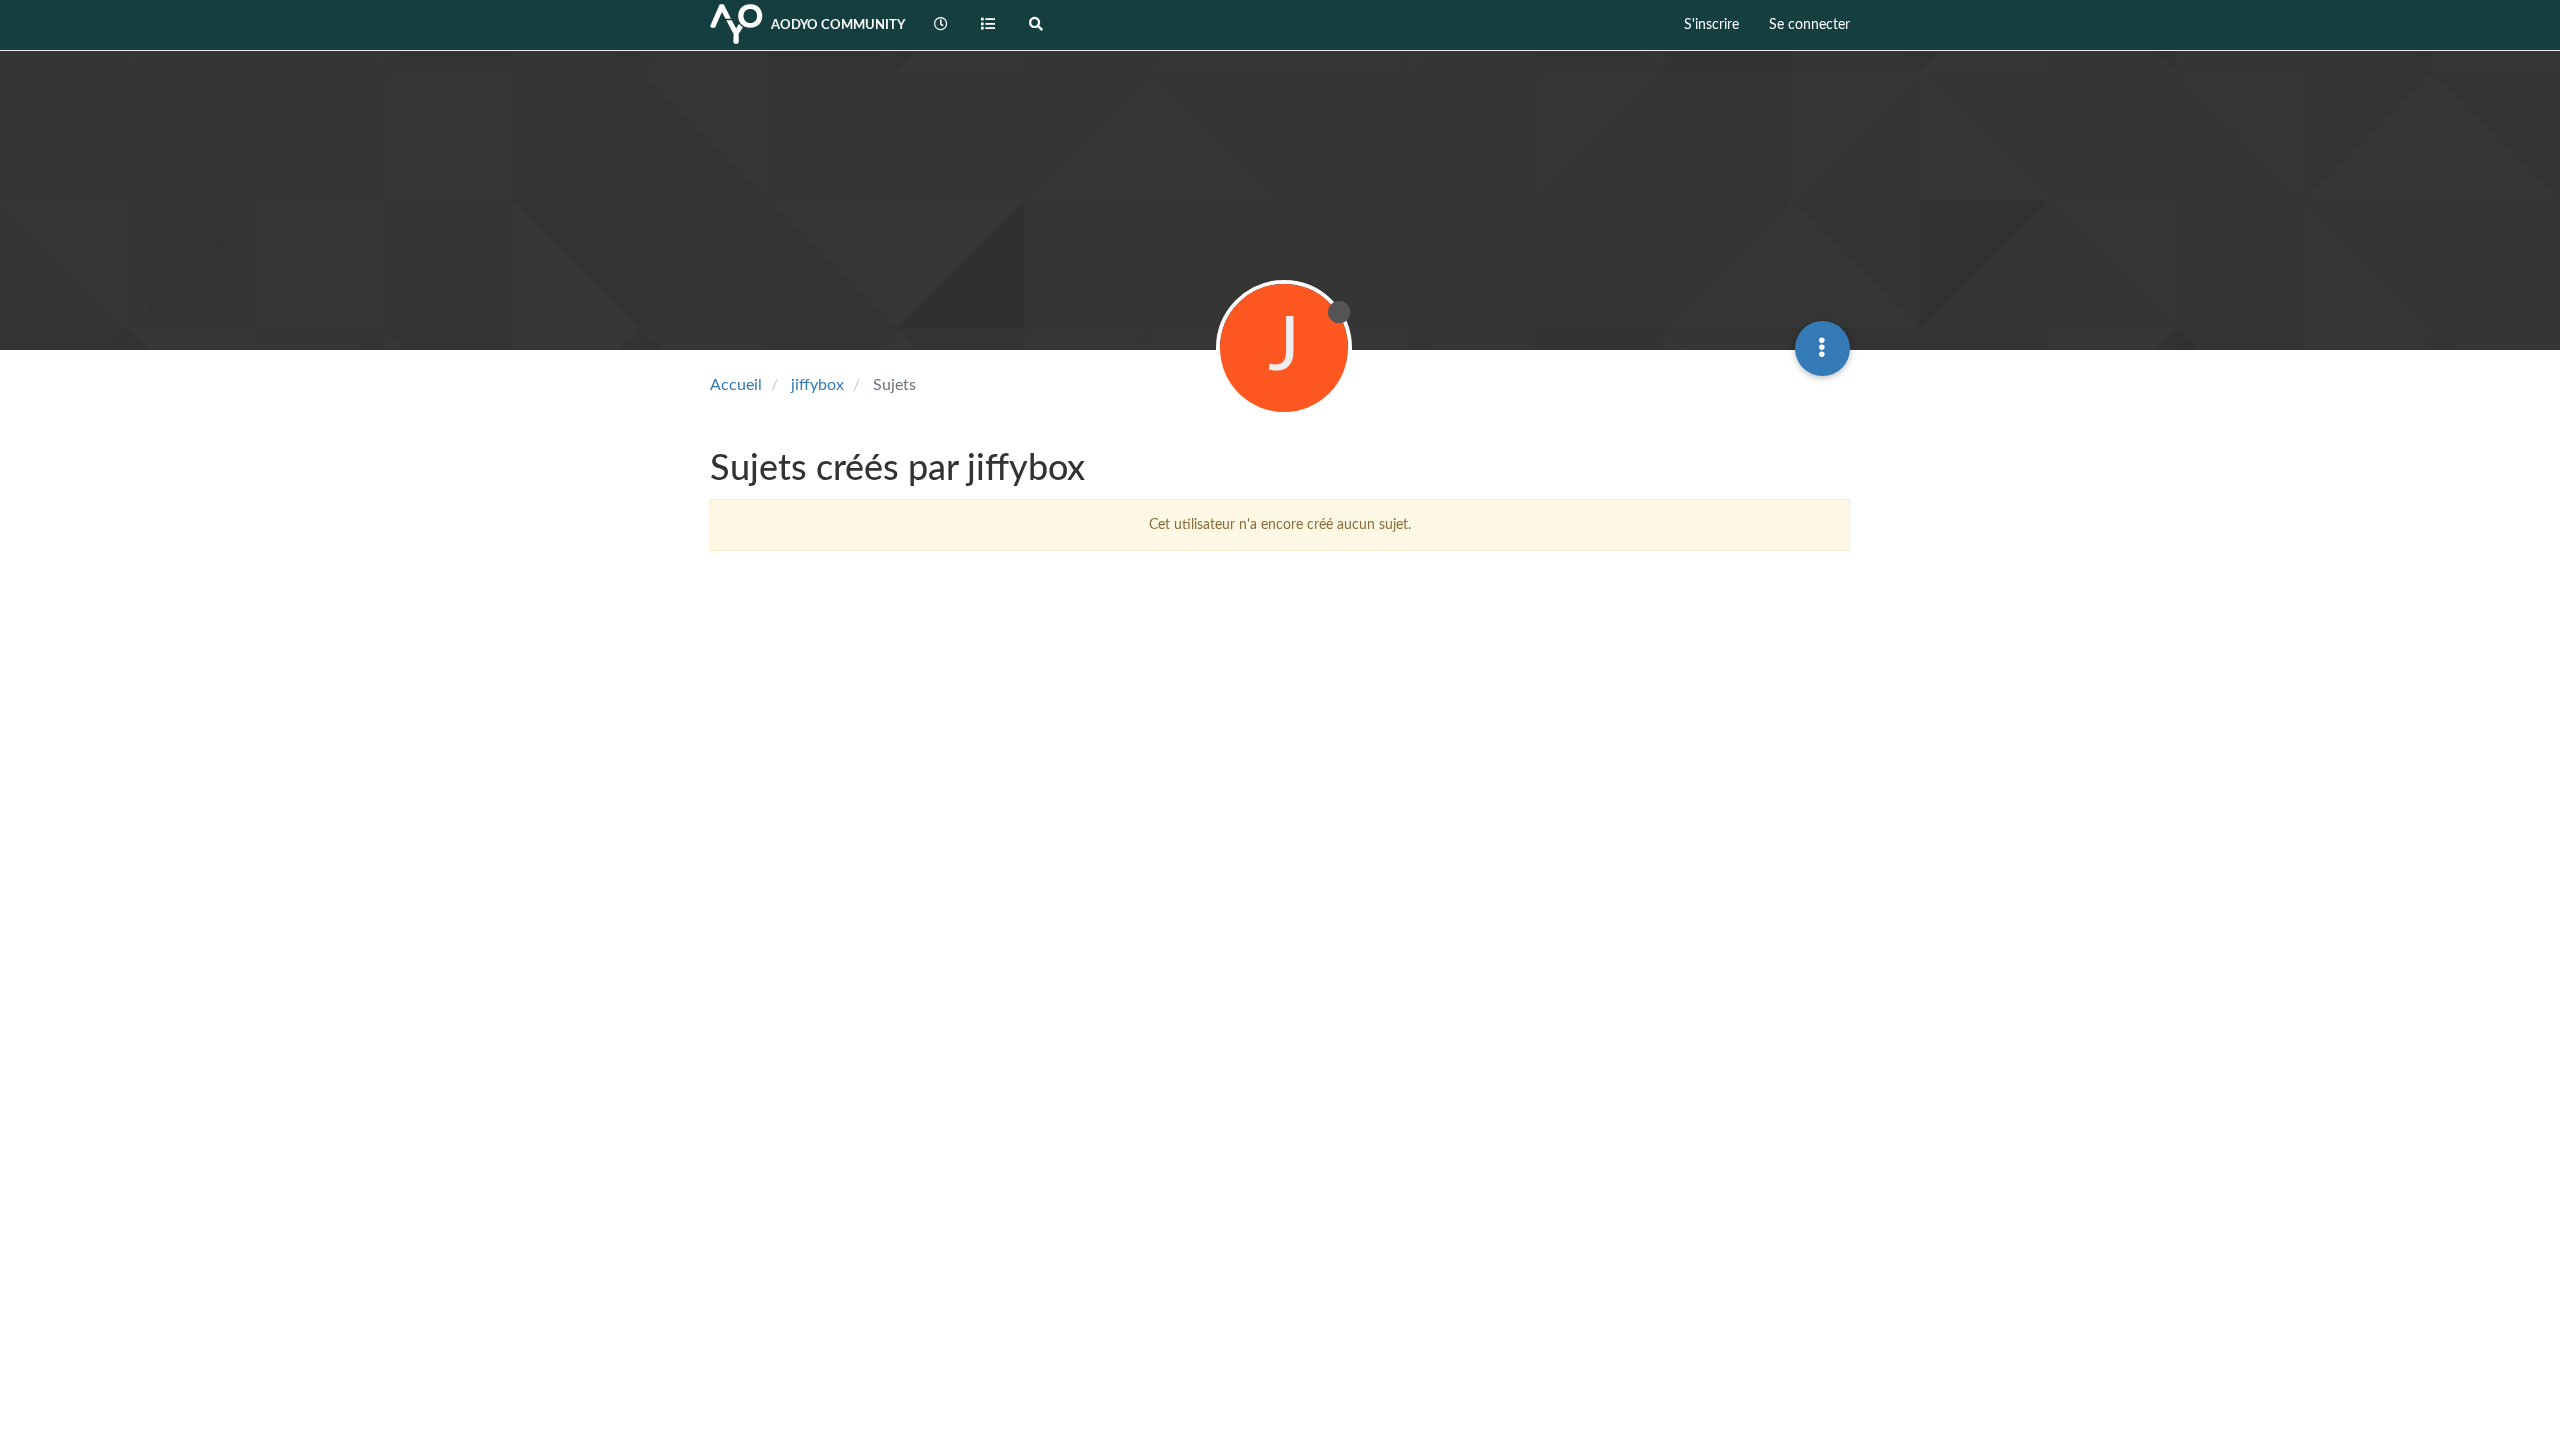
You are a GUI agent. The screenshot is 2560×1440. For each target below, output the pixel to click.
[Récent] (941, 25)
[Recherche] (1036, 25)
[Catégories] (989, 25)
